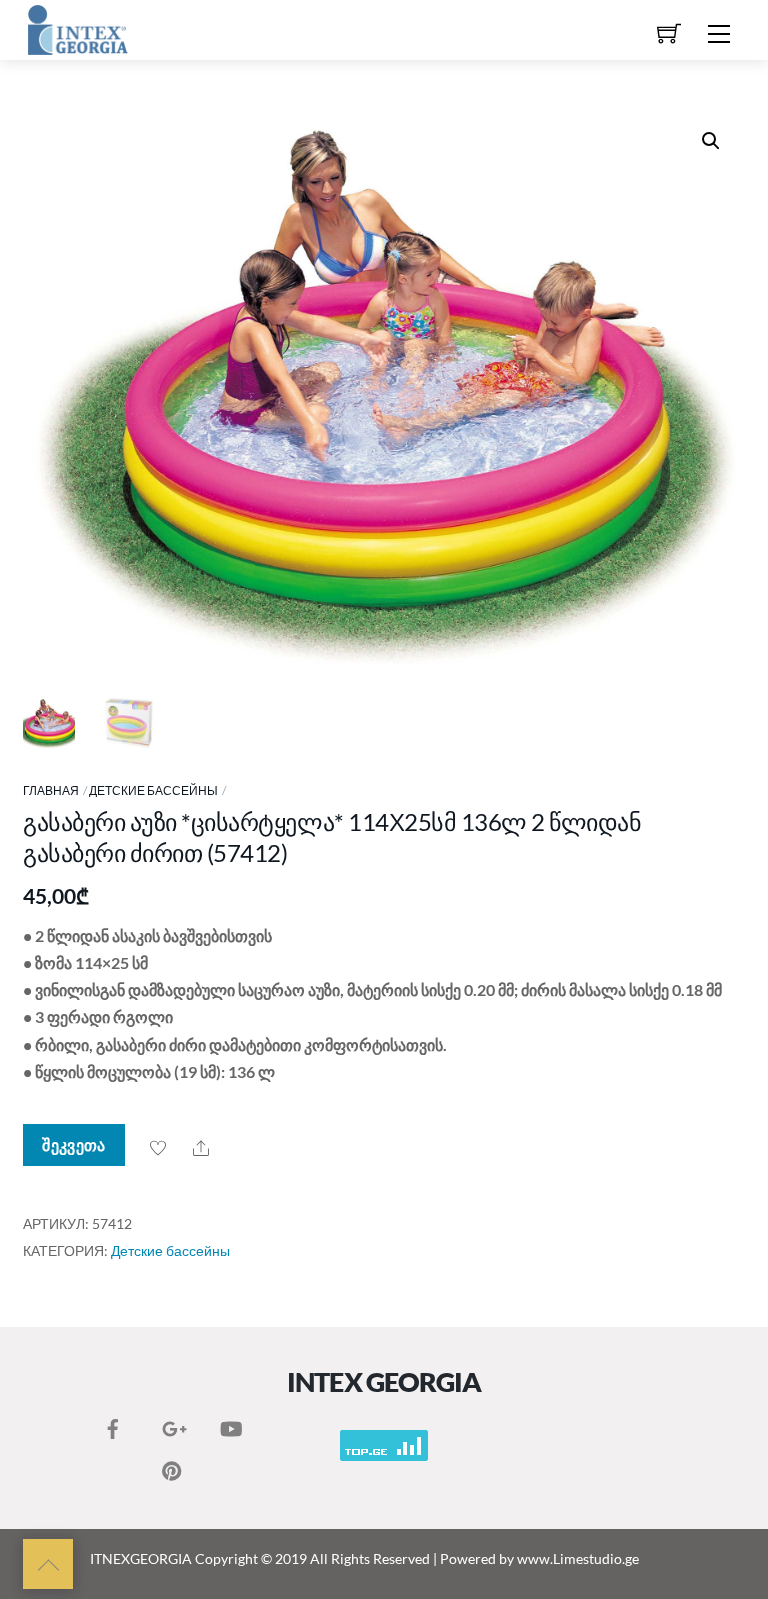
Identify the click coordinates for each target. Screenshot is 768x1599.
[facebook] (113, 1424)
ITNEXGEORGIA (141, 1558)
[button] (711, 141)
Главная (51, 790)
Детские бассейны (153, 790)
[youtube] (230, 1424)
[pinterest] (172, 1466)
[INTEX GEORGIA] (78, 27)
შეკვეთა (73, 1144)
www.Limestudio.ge (578, 1558)
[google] (172, 1424)
